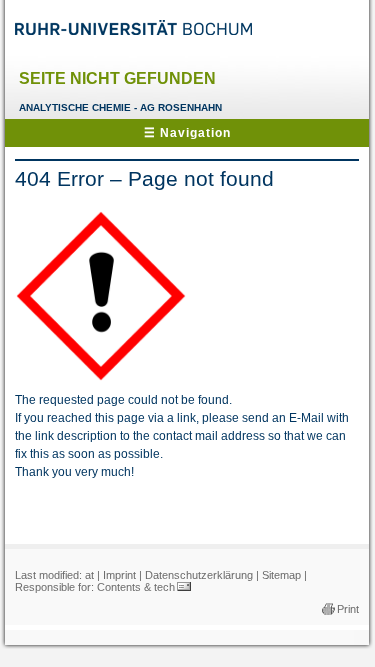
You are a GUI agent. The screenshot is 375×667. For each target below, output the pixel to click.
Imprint (119, 575)
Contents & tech (136, 587)
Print (348, 609)
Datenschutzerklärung (199, 575)
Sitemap (281, 575)
